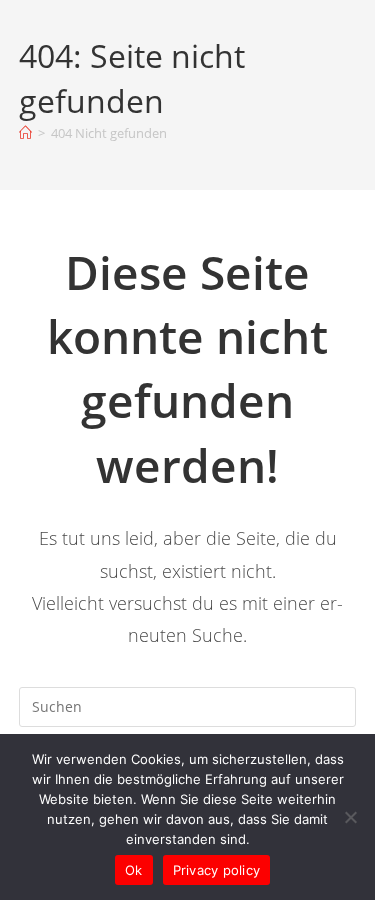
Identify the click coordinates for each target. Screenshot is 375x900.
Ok (134, 870)
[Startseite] (25, 133)
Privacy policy (217, 870)
